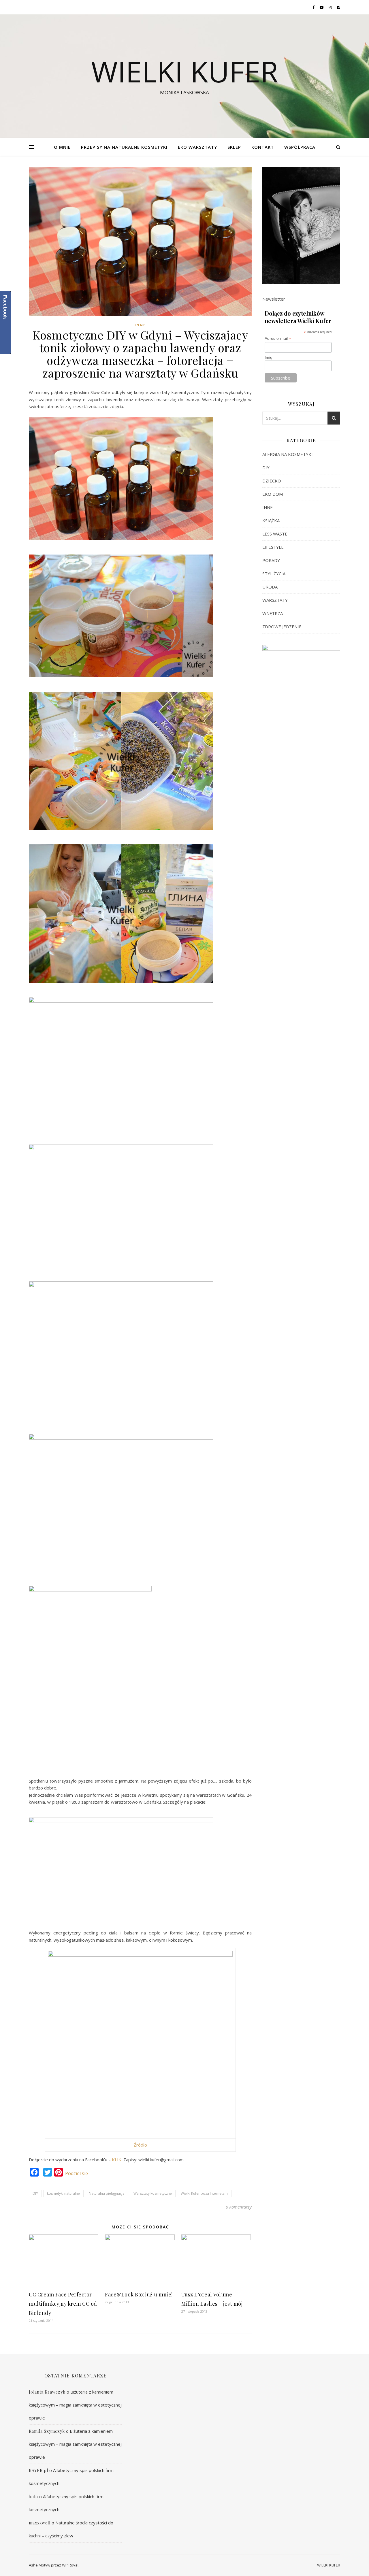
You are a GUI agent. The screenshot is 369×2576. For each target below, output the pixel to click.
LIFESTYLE (273, 547)
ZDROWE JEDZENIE (282, 627)
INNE (140, 325)
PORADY (271, 560)
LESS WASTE (275, 534)
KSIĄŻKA (271, 521)
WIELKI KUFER (185, 71)
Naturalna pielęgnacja (107, 2193)
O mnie (62, 147)
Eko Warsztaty (197, 147)
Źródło (140, 2145)
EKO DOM (273, 494)
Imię (269, 357)
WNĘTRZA (273, 613)
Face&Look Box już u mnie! (139, 2294)
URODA (270, 587)
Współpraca (300, 147)
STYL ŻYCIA (274, 574)
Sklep (234, 147)
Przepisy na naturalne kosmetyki (124, 147)
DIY (35, 2193)
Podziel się (77, 2173)
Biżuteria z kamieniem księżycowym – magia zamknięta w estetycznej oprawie (75, 2405)
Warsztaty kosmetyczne (153, 2193)
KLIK (117, 2160)
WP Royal (70, 2565)
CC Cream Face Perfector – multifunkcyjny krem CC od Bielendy (63, 2304)
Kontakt (263, 147)
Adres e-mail (278, 338)
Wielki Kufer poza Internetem (204, 2193)
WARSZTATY (275, 600)
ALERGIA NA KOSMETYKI (288, 454)
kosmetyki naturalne (63, 2193)
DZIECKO (272, 481)
